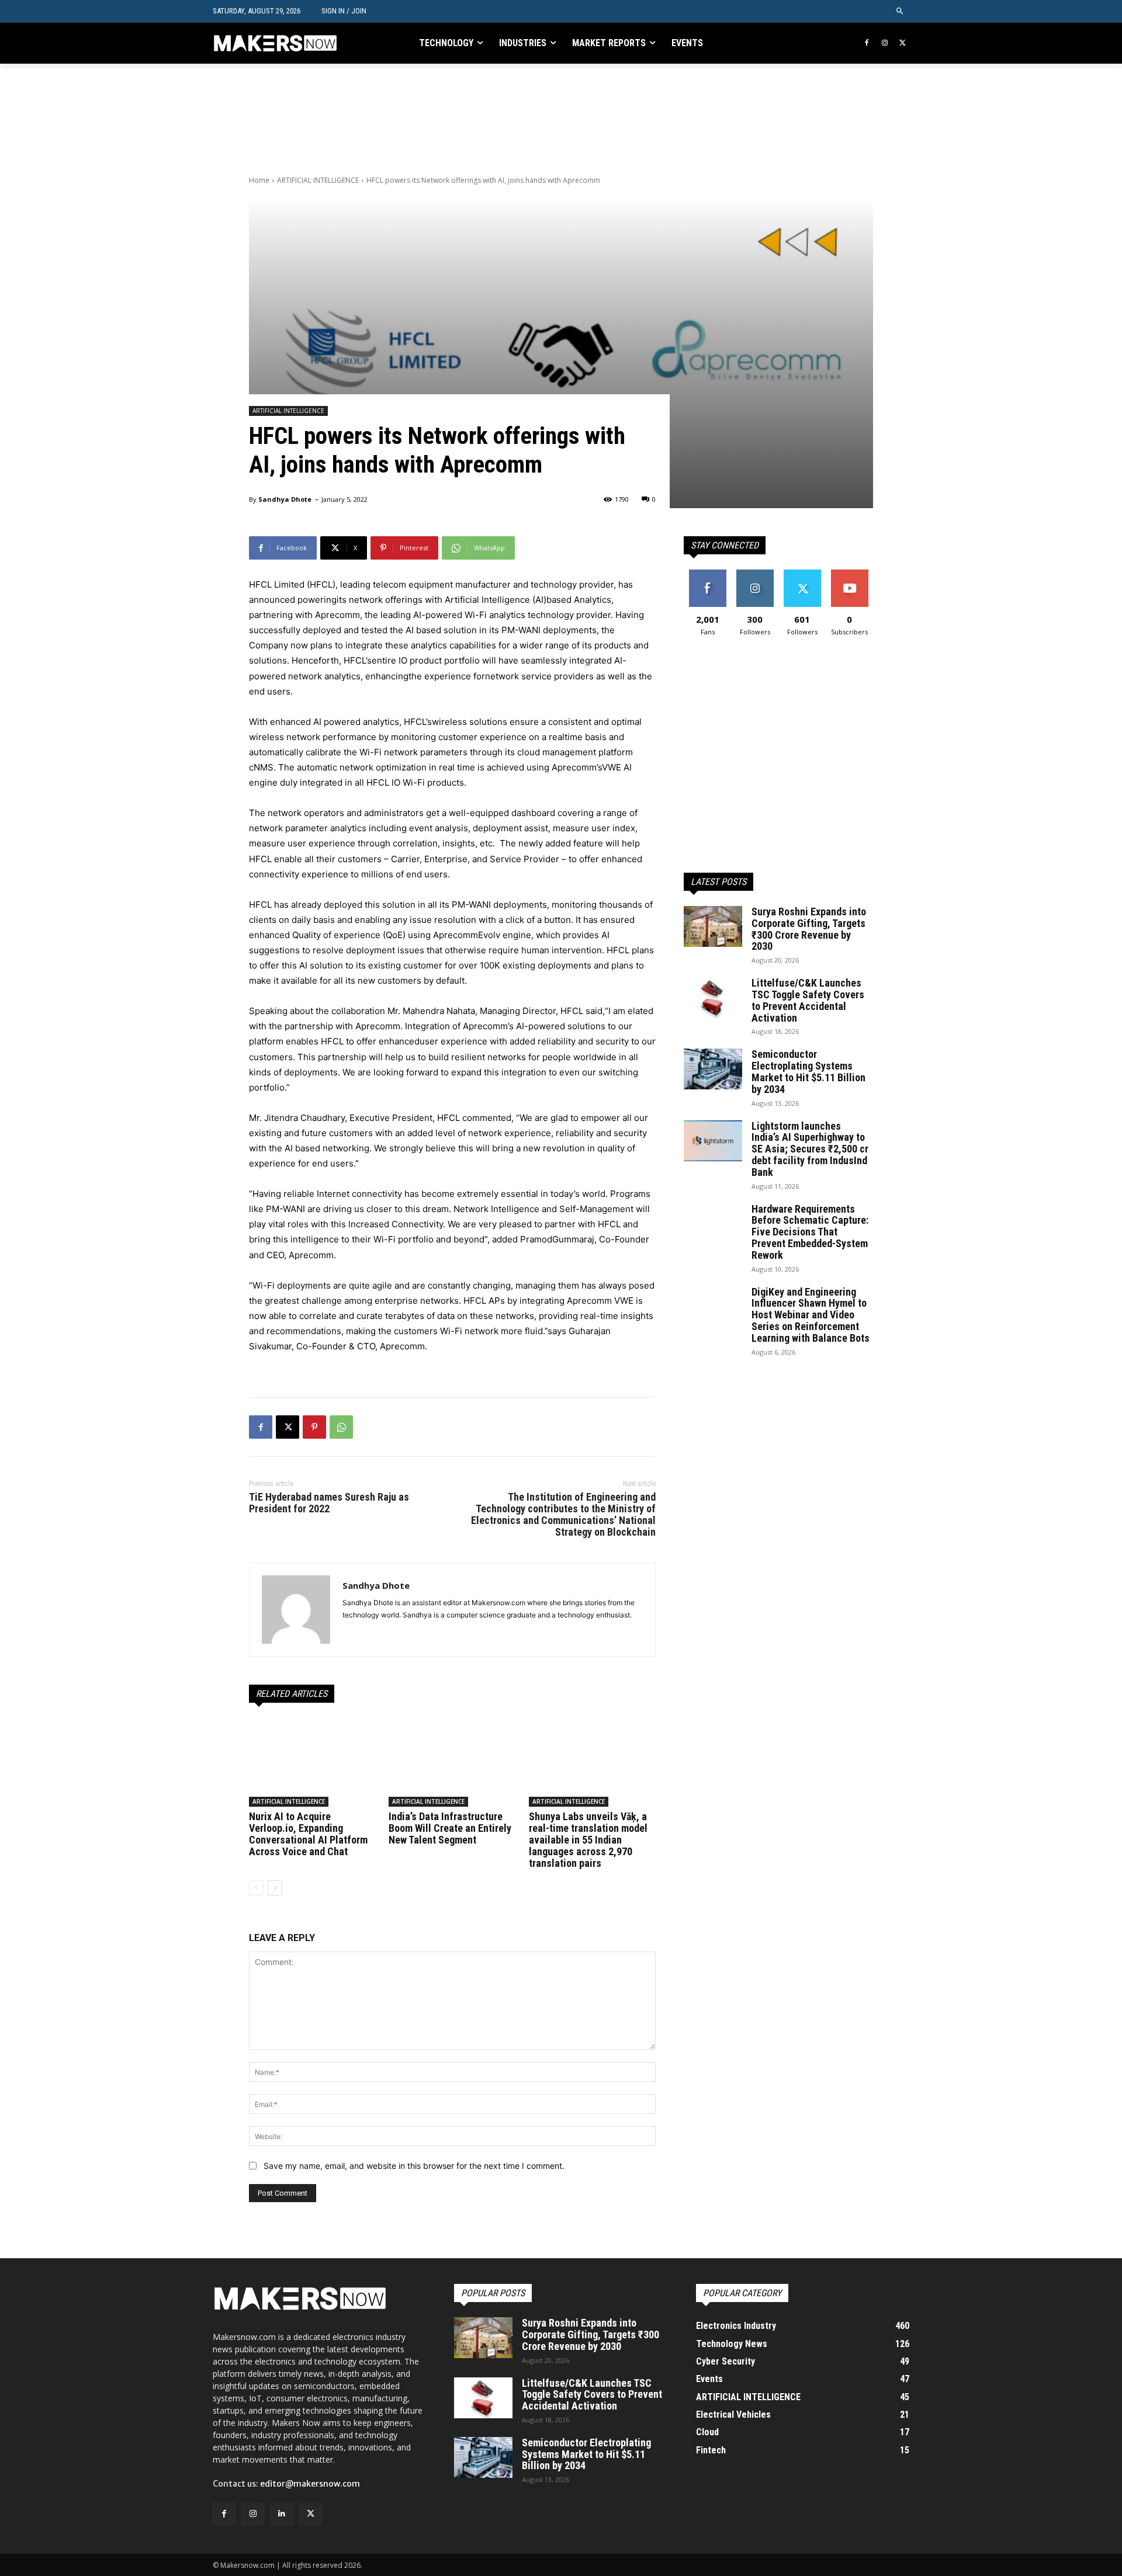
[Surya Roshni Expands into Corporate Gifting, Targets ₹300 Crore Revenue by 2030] (713, 926)
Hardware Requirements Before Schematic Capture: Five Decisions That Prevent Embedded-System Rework (810, 1232)
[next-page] (275, 1888)
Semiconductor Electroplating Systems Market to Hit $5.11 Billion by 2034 (808, 1071)
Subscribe (850, 574)
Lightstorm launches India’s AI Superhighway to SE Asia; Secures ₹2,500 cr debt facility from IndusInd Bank (810, 1149)
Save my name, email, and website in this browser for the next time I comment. (414, 2166)
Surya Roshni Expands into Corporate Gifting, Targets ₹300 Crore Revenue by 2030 (809, 929)
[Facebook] (867, 44)
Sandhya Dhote (285, 499)
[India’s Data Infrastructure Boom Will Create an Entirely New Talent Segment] (452, 1762)
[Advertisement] (462, 118)
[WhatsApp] (341, 1427)
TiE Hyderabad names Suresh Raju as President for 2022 (329, 1503)
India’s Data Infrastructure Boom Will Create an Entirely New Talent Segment (450, 1828)
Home (259, 180)
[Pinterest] (314, 1427)
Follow (755, 574)
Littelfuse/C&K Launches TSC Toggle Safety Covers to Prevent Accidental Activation (808, 1000)
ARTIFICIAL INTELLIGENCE (318, 180)
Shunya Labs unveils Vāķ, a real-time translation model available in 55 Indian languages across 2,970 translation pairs (588, 1839)
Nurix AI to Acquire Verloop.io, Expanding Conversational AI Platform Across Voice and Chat (308, 1834)
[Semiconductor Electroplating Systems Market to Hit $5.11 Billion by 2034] (713, 1069)
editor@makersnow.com (310, 2484)
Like (707, 574)
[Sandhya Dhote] (296, 1610)
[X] (903, 44)
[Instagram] (884, 44)
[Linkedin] (281, 2514)
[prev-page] (256, 1888)
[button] (900, 11)
